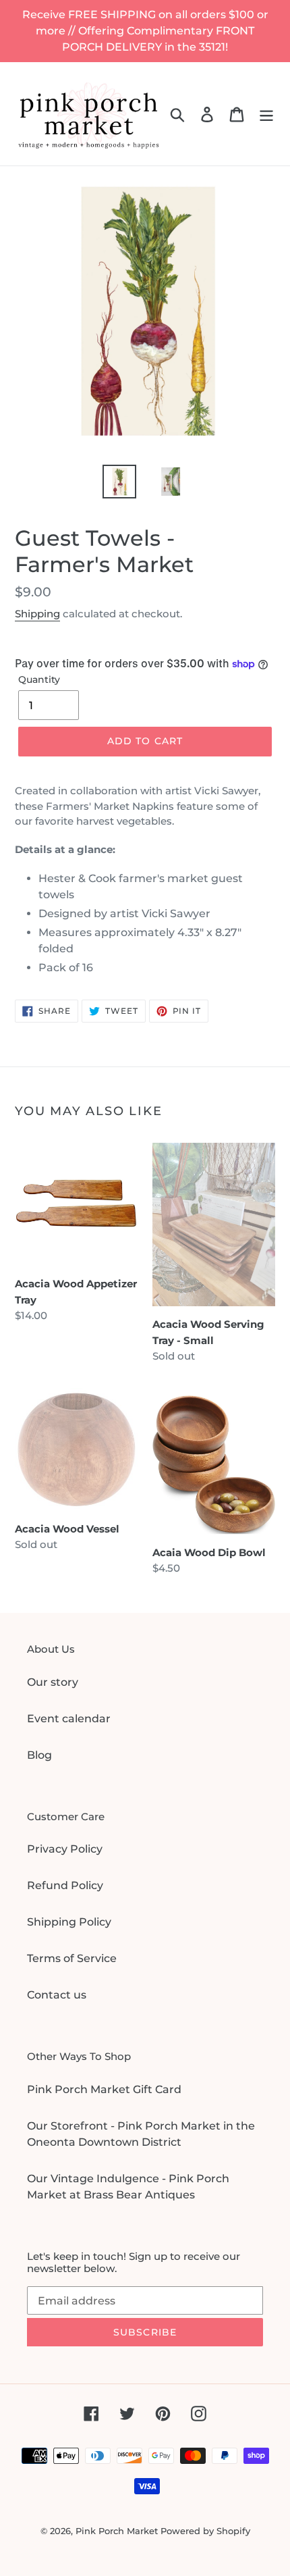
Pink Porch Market (117, 2531)
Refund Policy (65, 1885)
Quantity (39, 679)
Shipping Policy (69, 1922)
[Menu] (266, 114)
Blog (39, 1755)
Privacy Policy (65, 1849)
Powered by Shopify (205, 2531)
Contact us (57, 1995)
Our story (53, 1682)
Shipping (37, 614)
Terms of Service (72, 1958)
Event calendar (69, 1719)
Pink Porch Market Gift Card (104, 2089)
